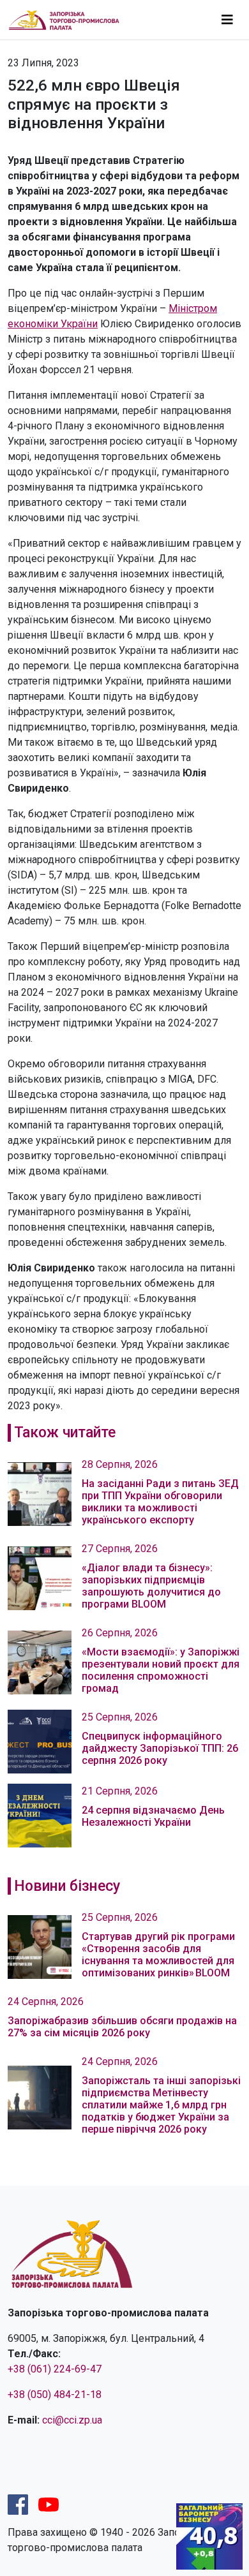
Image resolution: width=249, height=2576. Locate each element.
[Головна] (69, 19)
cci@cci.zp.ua (72, 2420)
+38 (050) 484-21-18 (55, 2395)
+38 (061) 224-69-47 (55, 2369)
